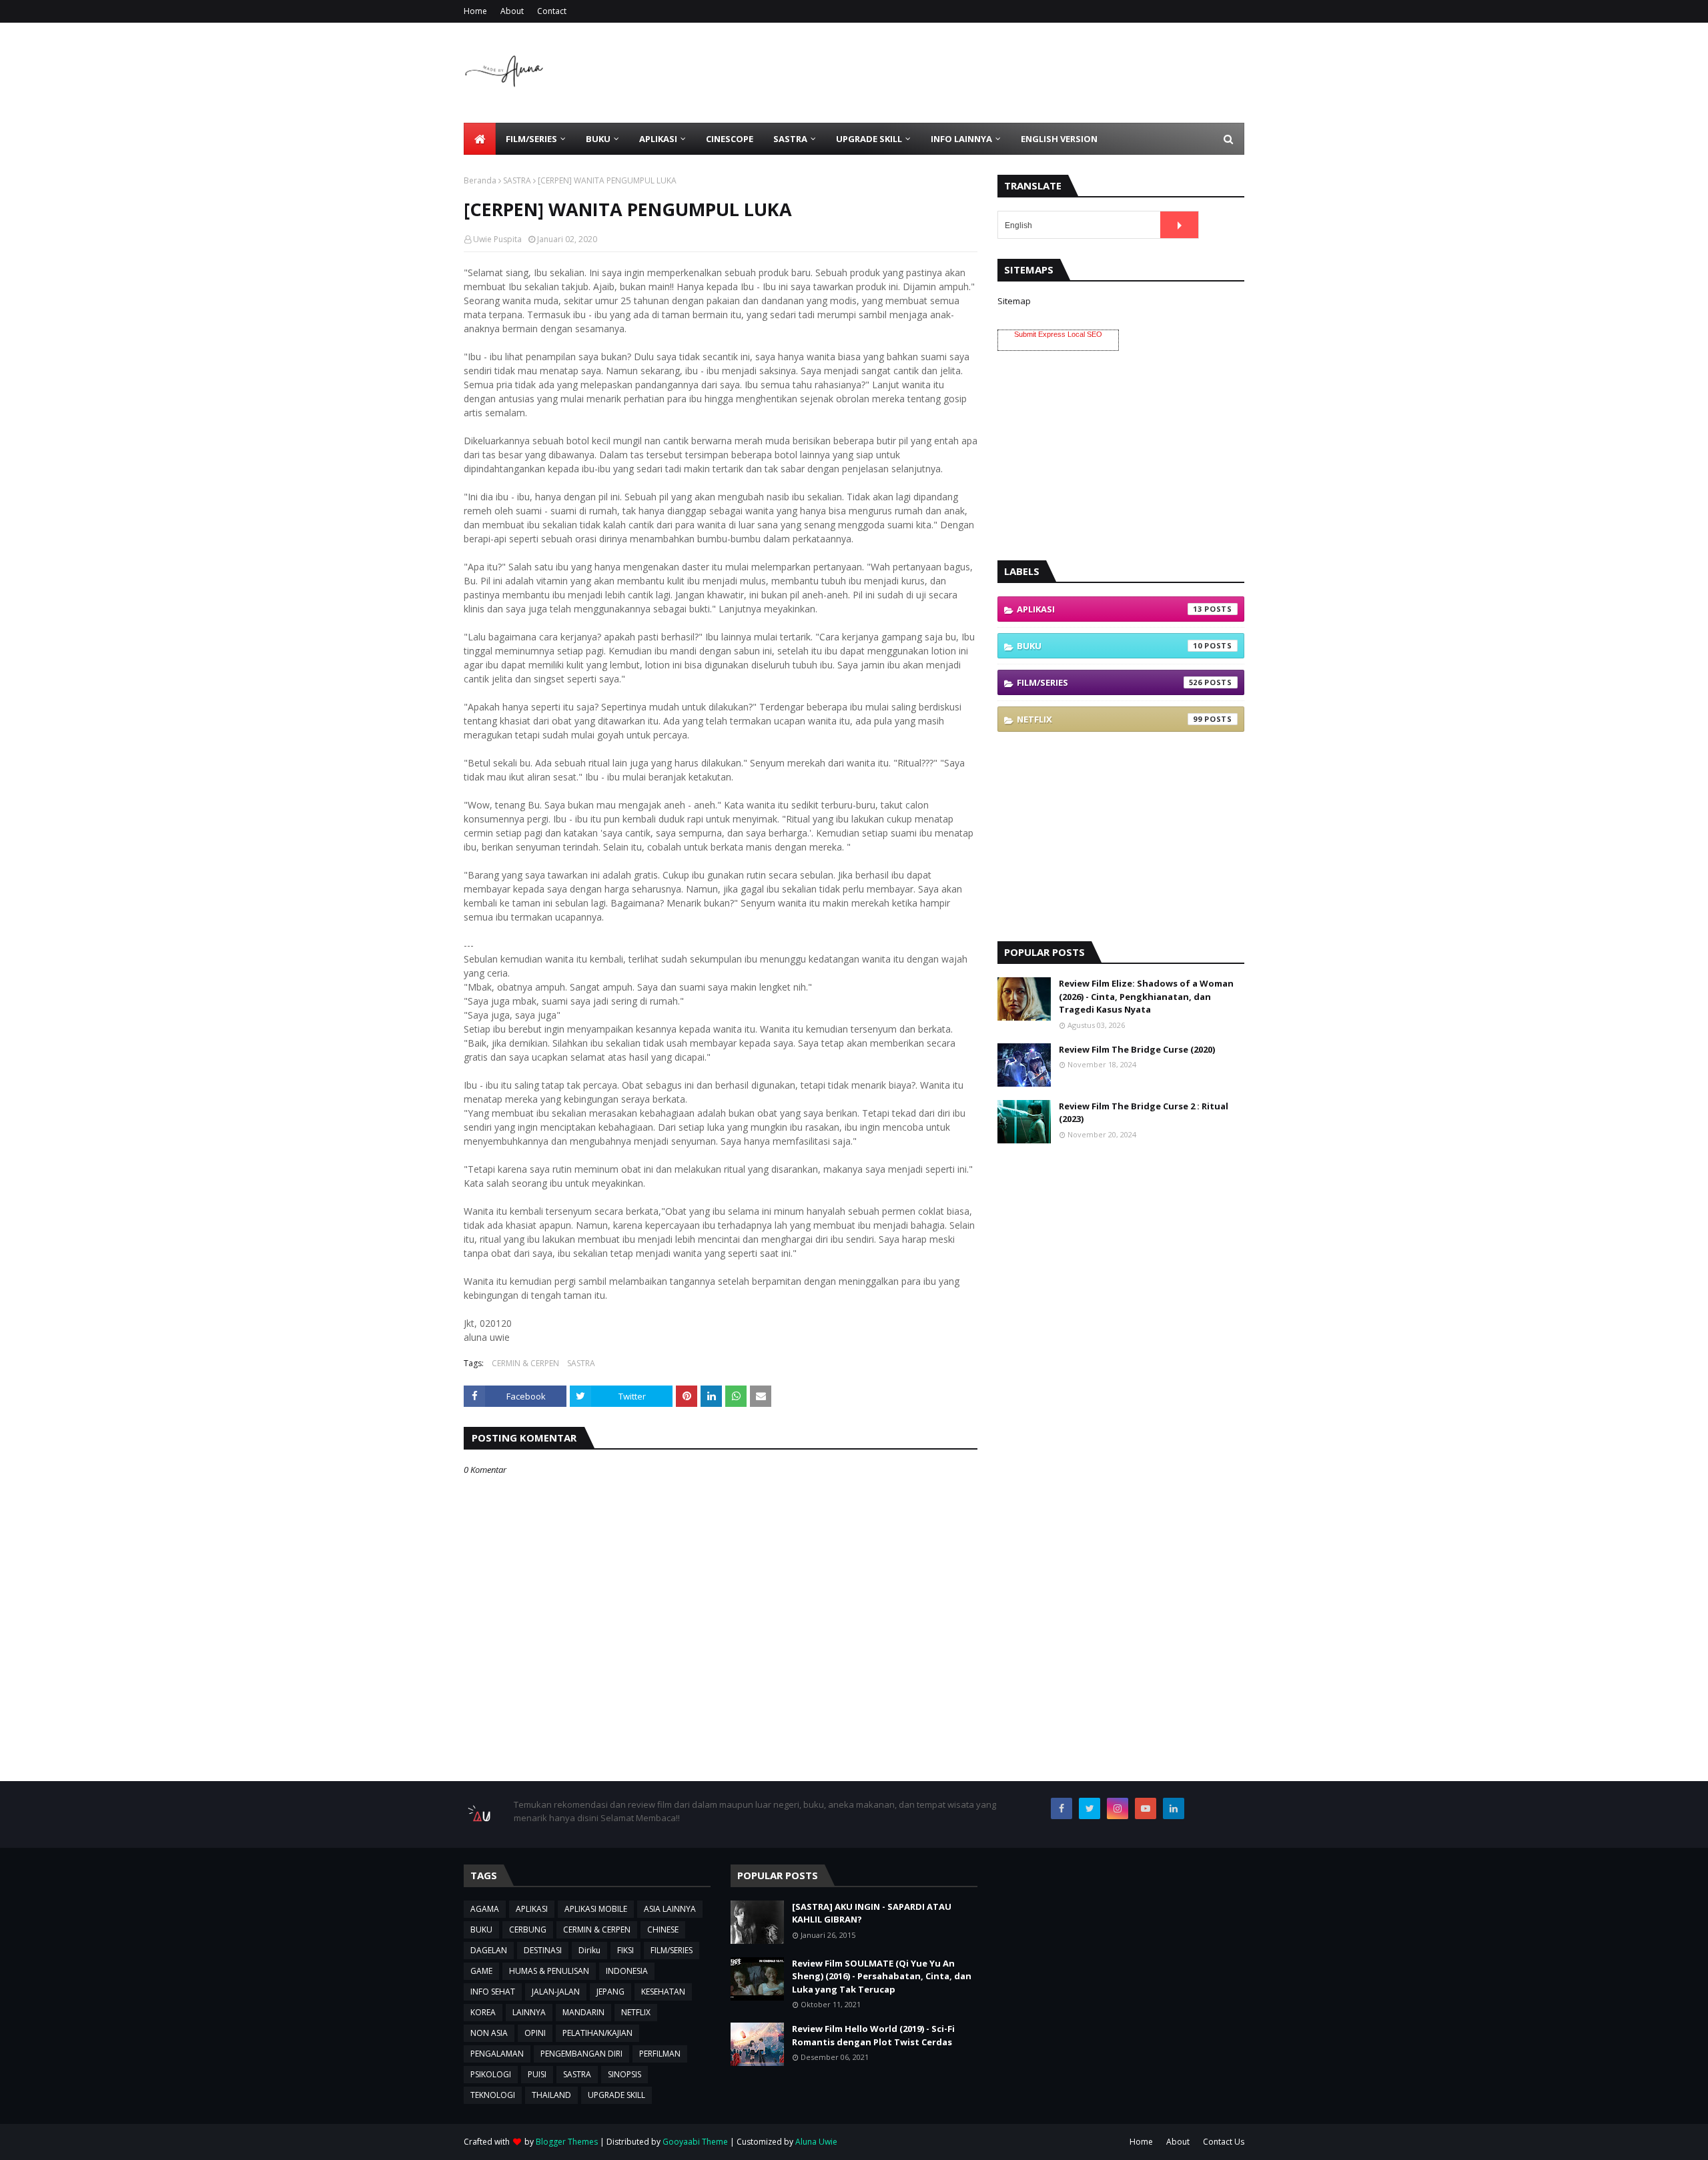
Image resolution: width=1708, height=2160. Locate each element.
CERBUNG (528, 1930)
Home (475, 11)
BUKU (1110, 646)
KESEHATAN (663, 1992)
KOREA (483, 2012)
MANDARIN (583, 2012)
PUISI (537, 2074)
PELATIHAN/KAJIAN (597, 2033)
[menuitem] (480, 139)
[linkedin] (1174, 1808)
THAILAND (551, 2095)
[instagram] (1118, 1808)
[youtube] (1146, 1808)
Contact (552, 11)
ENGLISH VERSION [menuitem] (1059, 139)
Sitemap (1014, 301)
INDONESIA (627, 1971)
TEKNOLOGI (493, 2095)
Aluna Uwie (816, 2142)
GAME (481, 1971)
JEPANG (610, 1992)
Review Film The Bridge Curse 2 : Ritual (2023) (1144, 1113)
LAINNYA (529, 2012)
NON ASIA (489, 2033)
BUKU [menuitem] (598, 139)
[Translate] (1179, 225)
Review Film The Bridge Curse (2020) (1137, 1049)
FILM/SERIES (1110, 682)
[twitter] (1090, 1808)
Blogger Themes (567, 2142)
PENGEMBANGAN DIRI (581, 2054)
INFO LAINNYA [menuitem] (961, 139)
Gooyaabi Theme (695, 2142)
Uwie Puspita (497, 239)
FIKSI (625, 1950)
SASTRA (517, 180)
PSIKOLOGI (491, 2074)
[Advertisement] (1001, 73)
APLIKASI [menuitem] (658, 139)
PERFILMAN (660, 2054)
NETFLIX (1110, 719)
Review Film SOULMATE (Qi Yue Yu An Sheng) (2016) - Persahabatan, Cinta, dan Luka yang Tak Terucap (882, 1976)
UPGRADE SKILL (616, 2095)
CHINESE (663, 1930)
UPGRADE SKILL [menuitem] (869, 139)
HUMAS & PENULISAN (549, 1971)
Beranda (480, 180)
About (512, 11)
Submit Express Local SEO (1058, 334)
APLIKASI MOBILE (596, 1909)
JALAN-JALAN (556, 1992)
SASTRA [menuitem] (790, 139)
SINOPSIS (624, 2074)
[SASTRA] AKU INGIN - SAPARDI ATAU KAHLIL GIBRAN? (872, 1913)
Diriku (589, 1950)
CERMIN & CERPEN (525, 1363)
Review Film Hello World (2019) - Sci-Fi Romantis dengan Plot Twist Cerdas (873, 2035)
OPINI (535, 2033)
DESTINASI (543, 1950)
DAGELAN (489, 1950)
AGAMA (485, 1909)
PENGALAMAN (497, 2054)
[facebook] (1061, 1808)
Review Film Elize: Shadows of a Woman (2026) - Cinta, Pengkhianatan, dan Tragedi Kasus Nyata (1146, 996)
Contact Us (1224, 2142)
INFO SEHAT (493, 1992)
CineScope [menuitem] (730, 139)
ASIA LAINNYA (670, 1909)
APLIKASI (1110, 609)
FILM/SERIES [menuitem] (531, 139)
